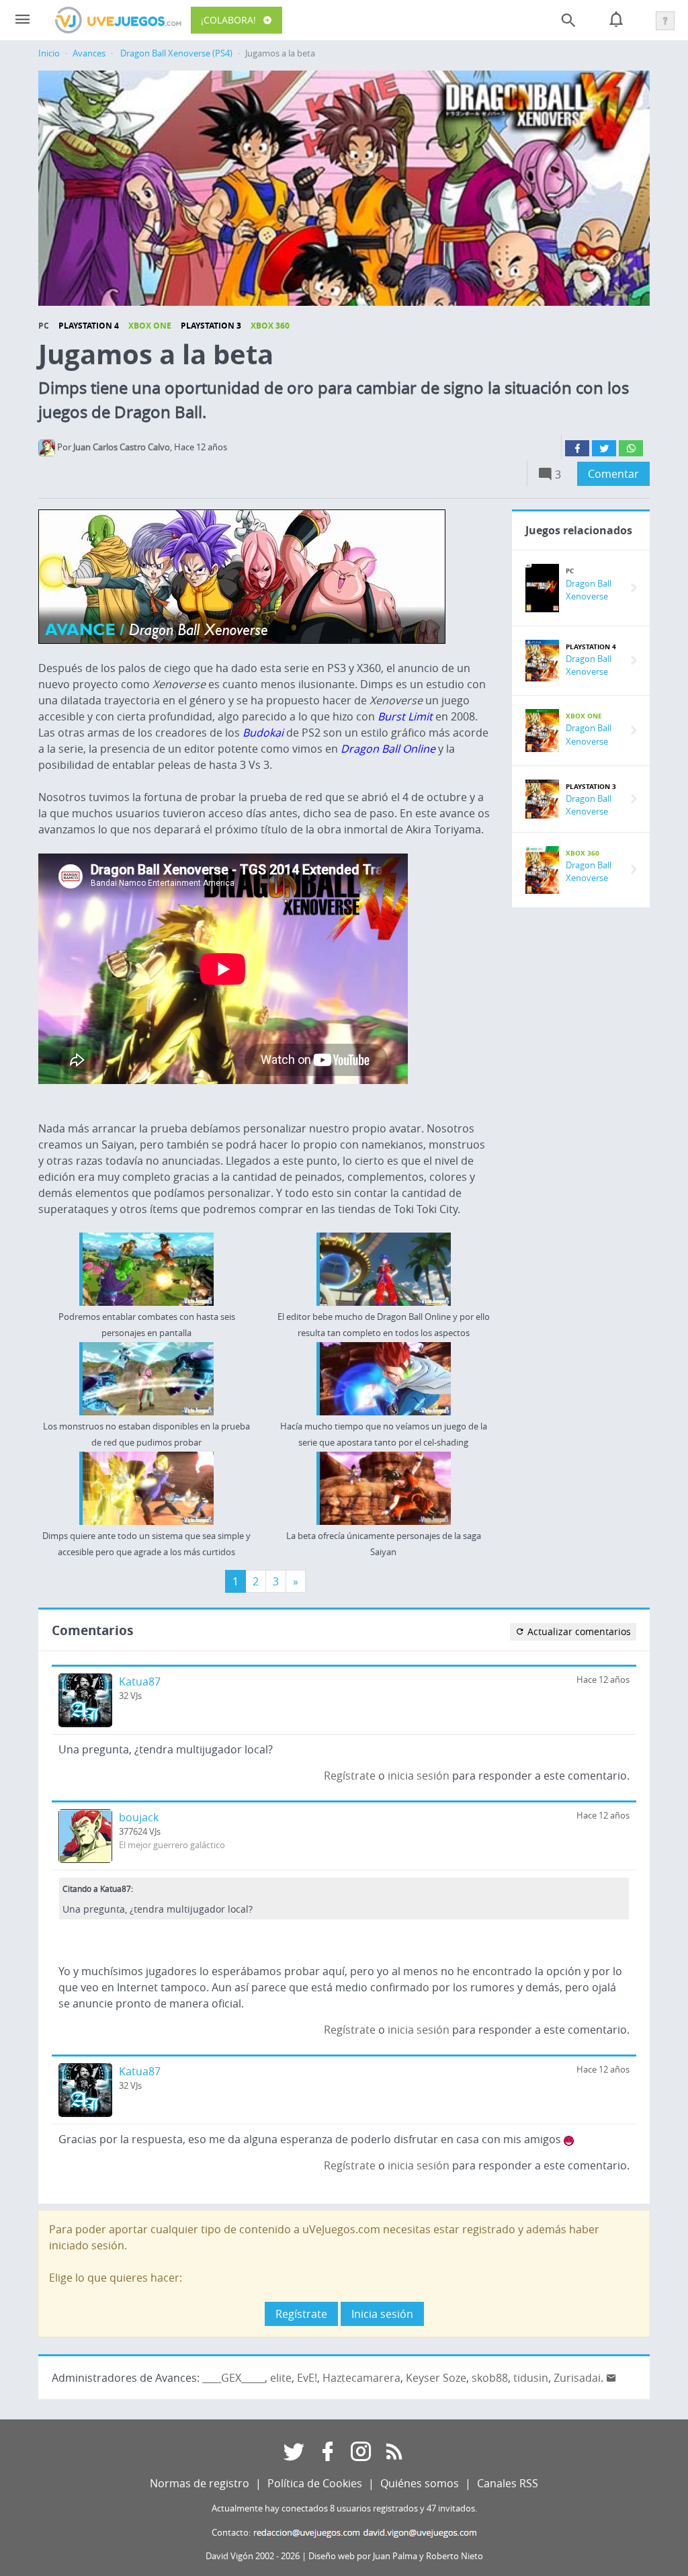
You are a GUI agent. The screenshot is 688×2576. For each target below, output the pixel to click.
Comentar (613, 474)
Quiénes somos (420, 2483)
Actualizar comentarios (578, 1631)
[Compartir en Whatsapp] (631, 448)
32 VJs (130, 1696)
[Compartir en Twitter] (604, 448)
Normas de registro (200, 2483)
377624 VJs (140, 1832)
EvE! (307, 2378)
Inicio (49, 53)
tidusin (531, 2378)
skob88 (490, 2378)
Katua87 (140, 1681)
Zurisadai (577, 2378)
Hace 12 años (603, 1680)
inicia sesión (419, 1776)
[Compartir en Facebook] (577, 448)
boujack (139, 1817)
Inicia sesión (382, 2314)
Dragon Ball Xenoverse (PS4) (176, 53)
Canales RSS (508, 2483)
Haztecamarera (361, 2378)
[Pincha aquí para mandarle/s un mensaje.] (611, 2378)
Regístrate (350, 1776)
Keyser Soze (436, 2378)
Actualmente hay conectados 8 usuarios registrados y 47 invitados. (344, 2508)
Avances (89, 53)
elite (281, 2378)
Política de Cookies (315, 2483)
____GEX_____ (233, 2378)
